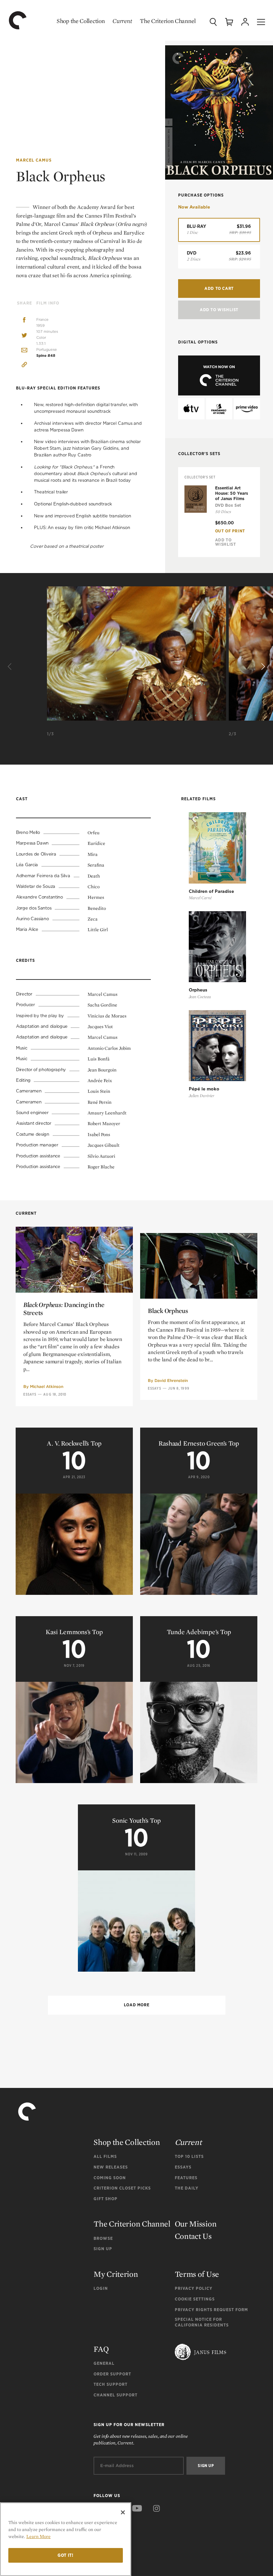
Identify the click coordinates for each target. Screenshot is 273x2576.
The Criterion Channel (168, 21)
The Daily (187, 2188)
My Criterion (116, 2274)
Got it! (66, 2555)
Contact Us (193, 2236)
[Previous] (11, 667)
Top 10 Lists (189, 2156)
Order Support (112, 2374)
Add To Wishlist (219, 310)
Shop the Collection (81, 21)
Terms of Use (197, 2274)
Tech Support (111, 2384)
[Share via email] (24, 351)
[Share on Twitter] (24, 336)
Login (101, 2288)
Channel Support (116, 2395)
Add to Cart (219, 288)
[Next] (262, 667)
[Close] (123, 2512)
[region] (66, 2539)
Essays (30, 1394)
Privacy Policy (194, 2288)
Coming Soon (110, 2178)
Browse (103, 2238)
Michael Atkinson (47, 1386)
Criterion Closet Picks (122, 2188)
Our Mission (196, 2224)
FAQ (101, 2349)
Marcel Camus (34, 160)
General (104, 2363)
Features (186, 2178)
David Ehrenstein (171, 1380)
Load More (136, 2005)
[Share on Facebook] (24, 321)
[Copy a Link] (24, 366)
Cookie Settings (195, 2299)
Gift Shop (106, 2199)
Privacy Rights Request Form (211, 2310)
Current (122, 21)
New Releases (111, 2167)
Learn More (38, 2536)
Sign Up (103, 2249)
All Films (105, 2156)
